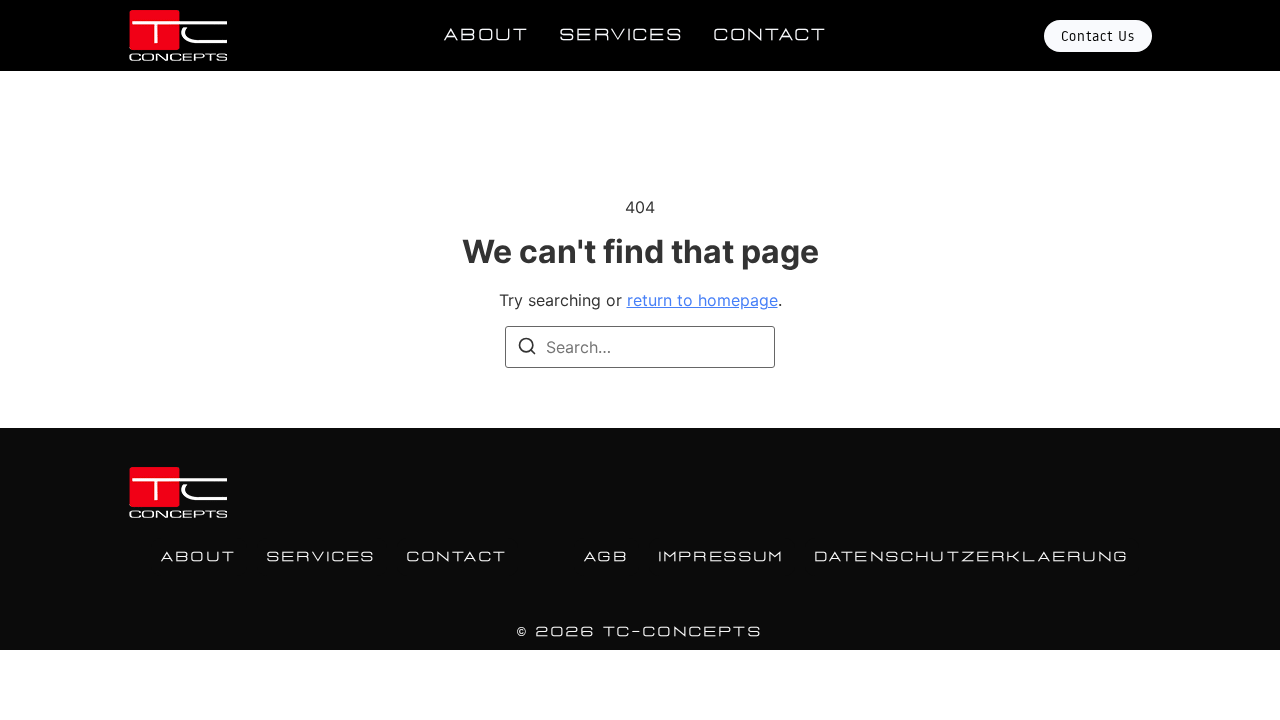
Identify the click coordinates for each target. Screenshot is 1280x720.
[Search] (527, 349)
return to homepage (702, 300)
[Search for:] (640, 347)
